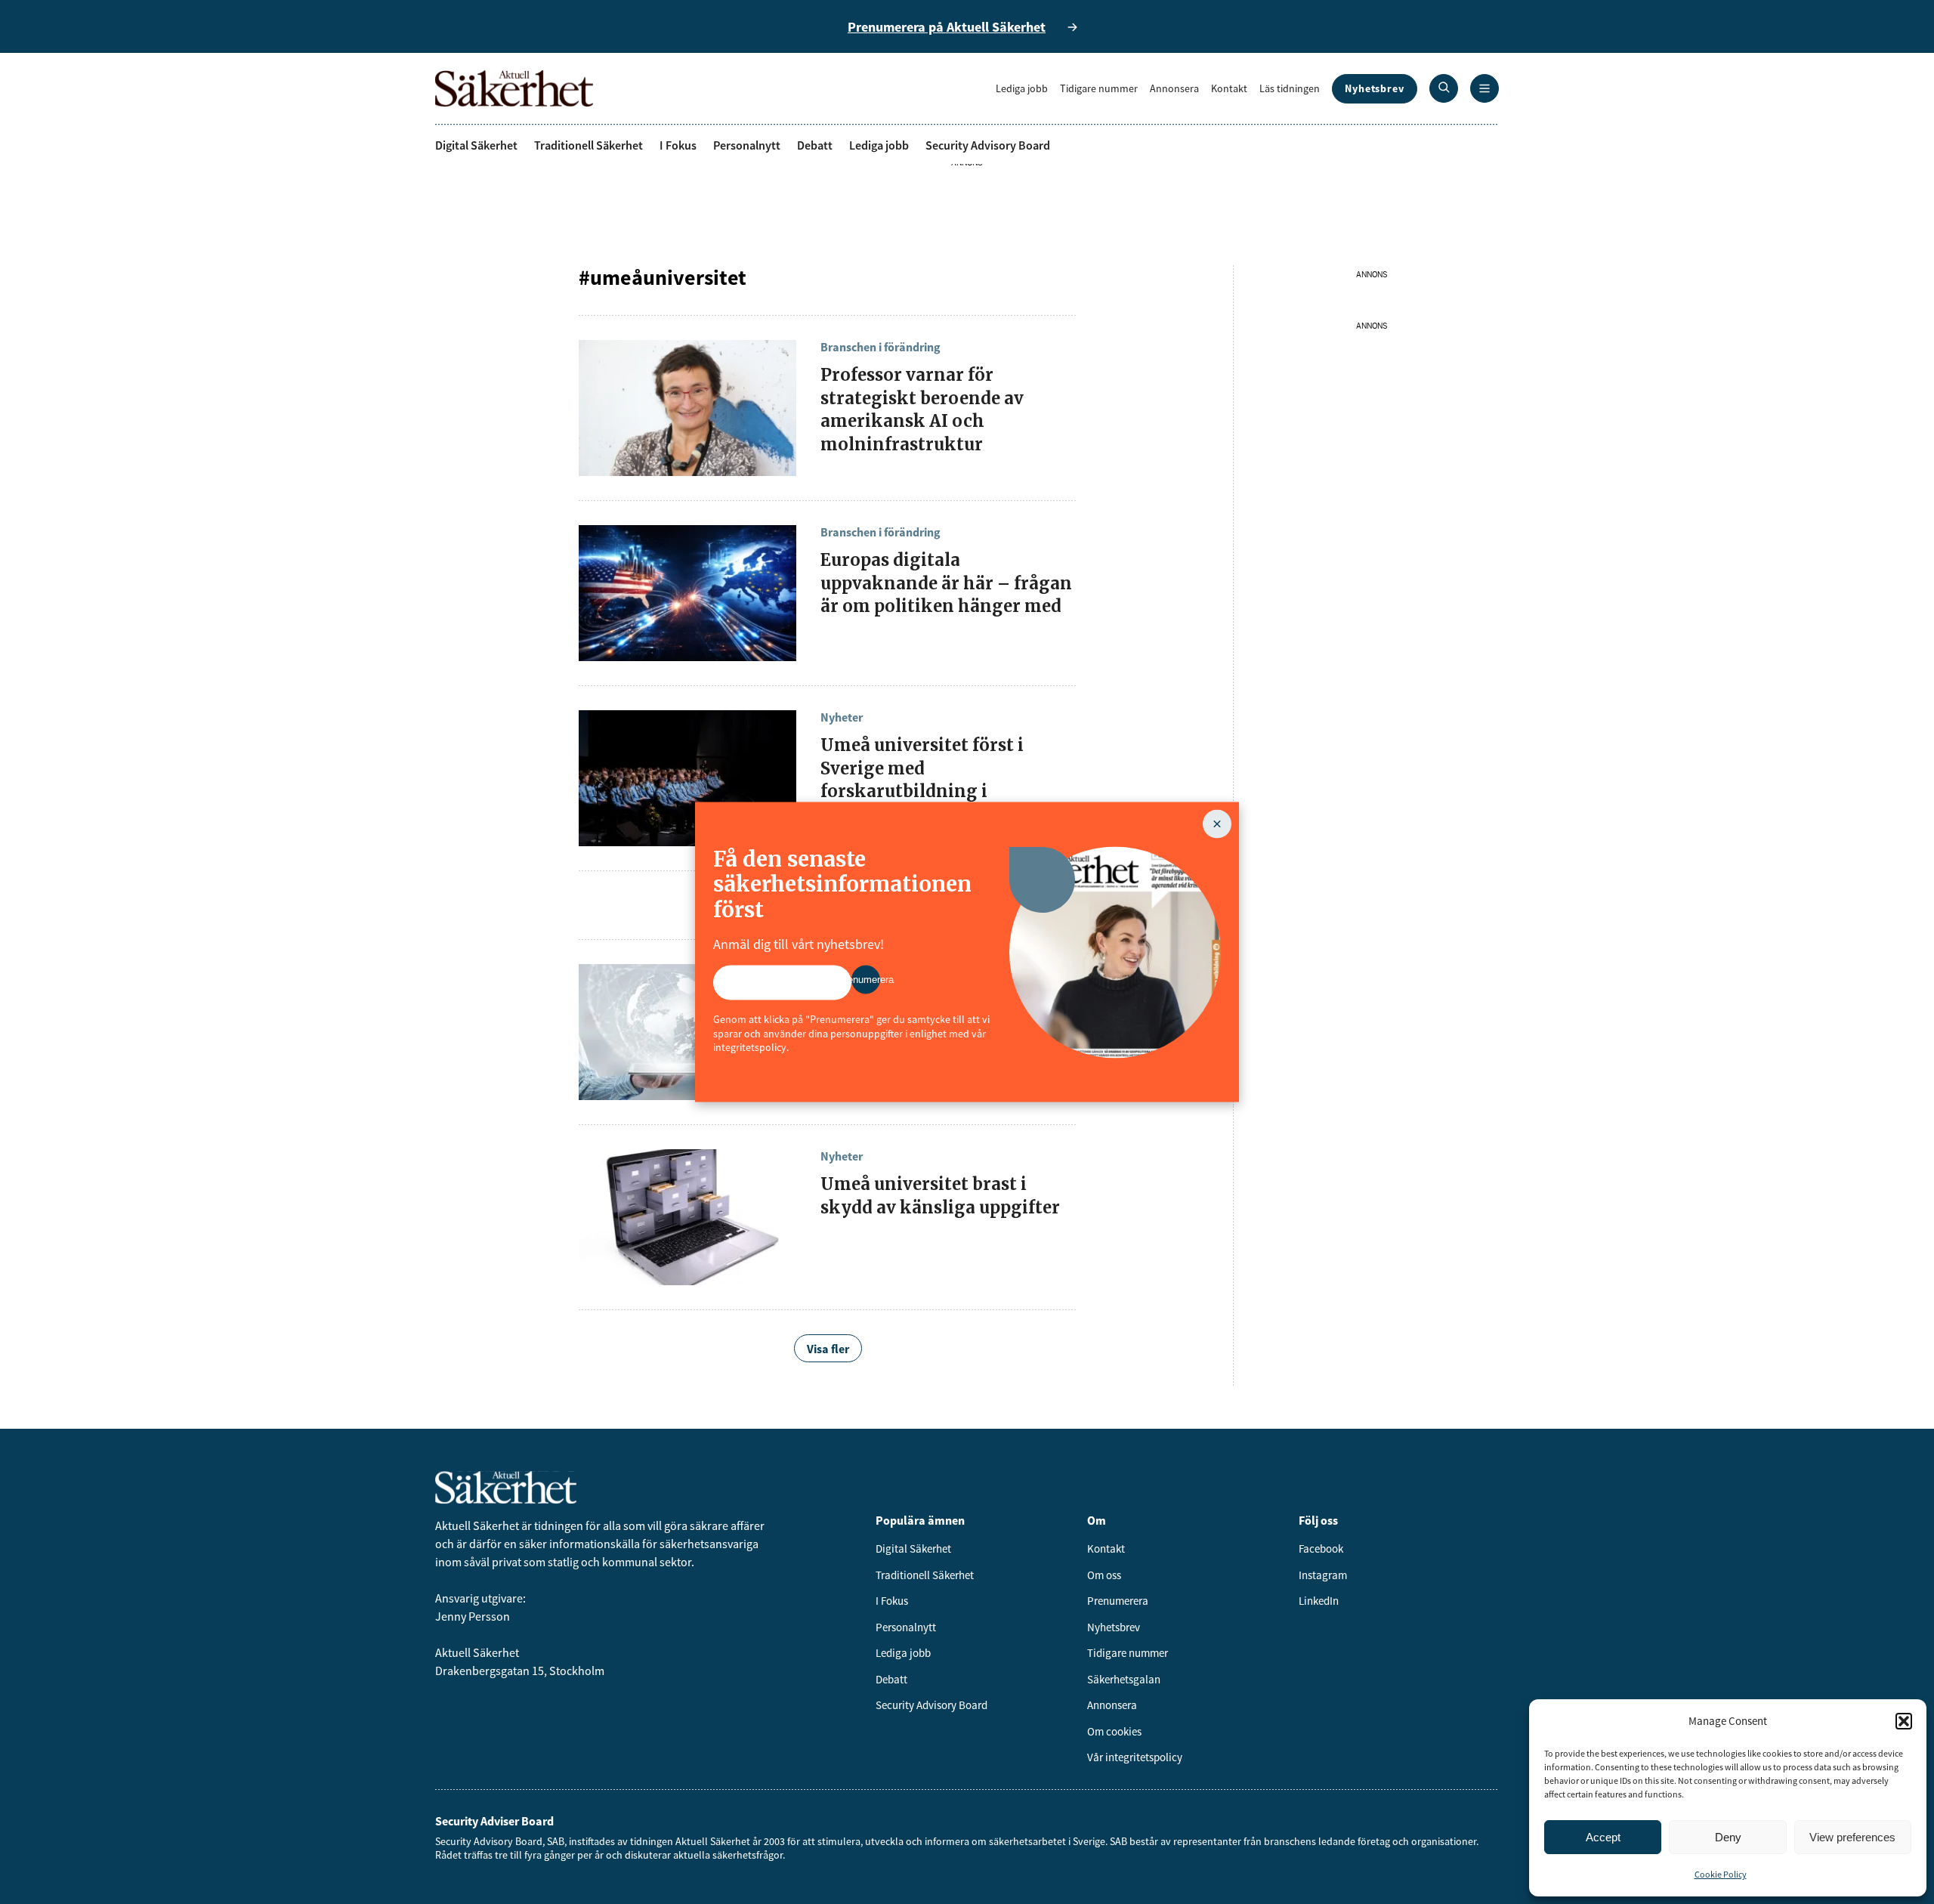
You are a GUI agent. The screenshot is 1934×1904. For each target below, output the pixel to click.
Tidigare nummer (1099, 88)
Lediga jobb (1022, 88)
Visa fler (828, 1349)
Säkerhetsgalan (1124, 1679)
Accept (1603, 1837)
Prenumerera (1118, 1601)
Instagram (1323, 1575)
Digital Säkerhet (476, 145)
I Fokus (678, 145)
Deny (1728, 1837)
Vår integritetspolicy (1135, 1757)
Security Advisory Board (988, 145)
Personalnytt (747, 145)
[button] (1904, 1721)
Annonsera (1174, 88)
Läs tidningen (1290, 88)
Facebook (1321, 1549)
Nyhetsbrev (1375, 88)
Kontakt (1229, 88)
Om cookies (1114, 1731)
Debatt (815, 145)
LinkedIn (1319, 1601)
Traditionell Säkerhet (589, 145)
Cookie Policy (1721, 1874)
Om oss (1104, 1575)
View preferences (1852, 1837)
